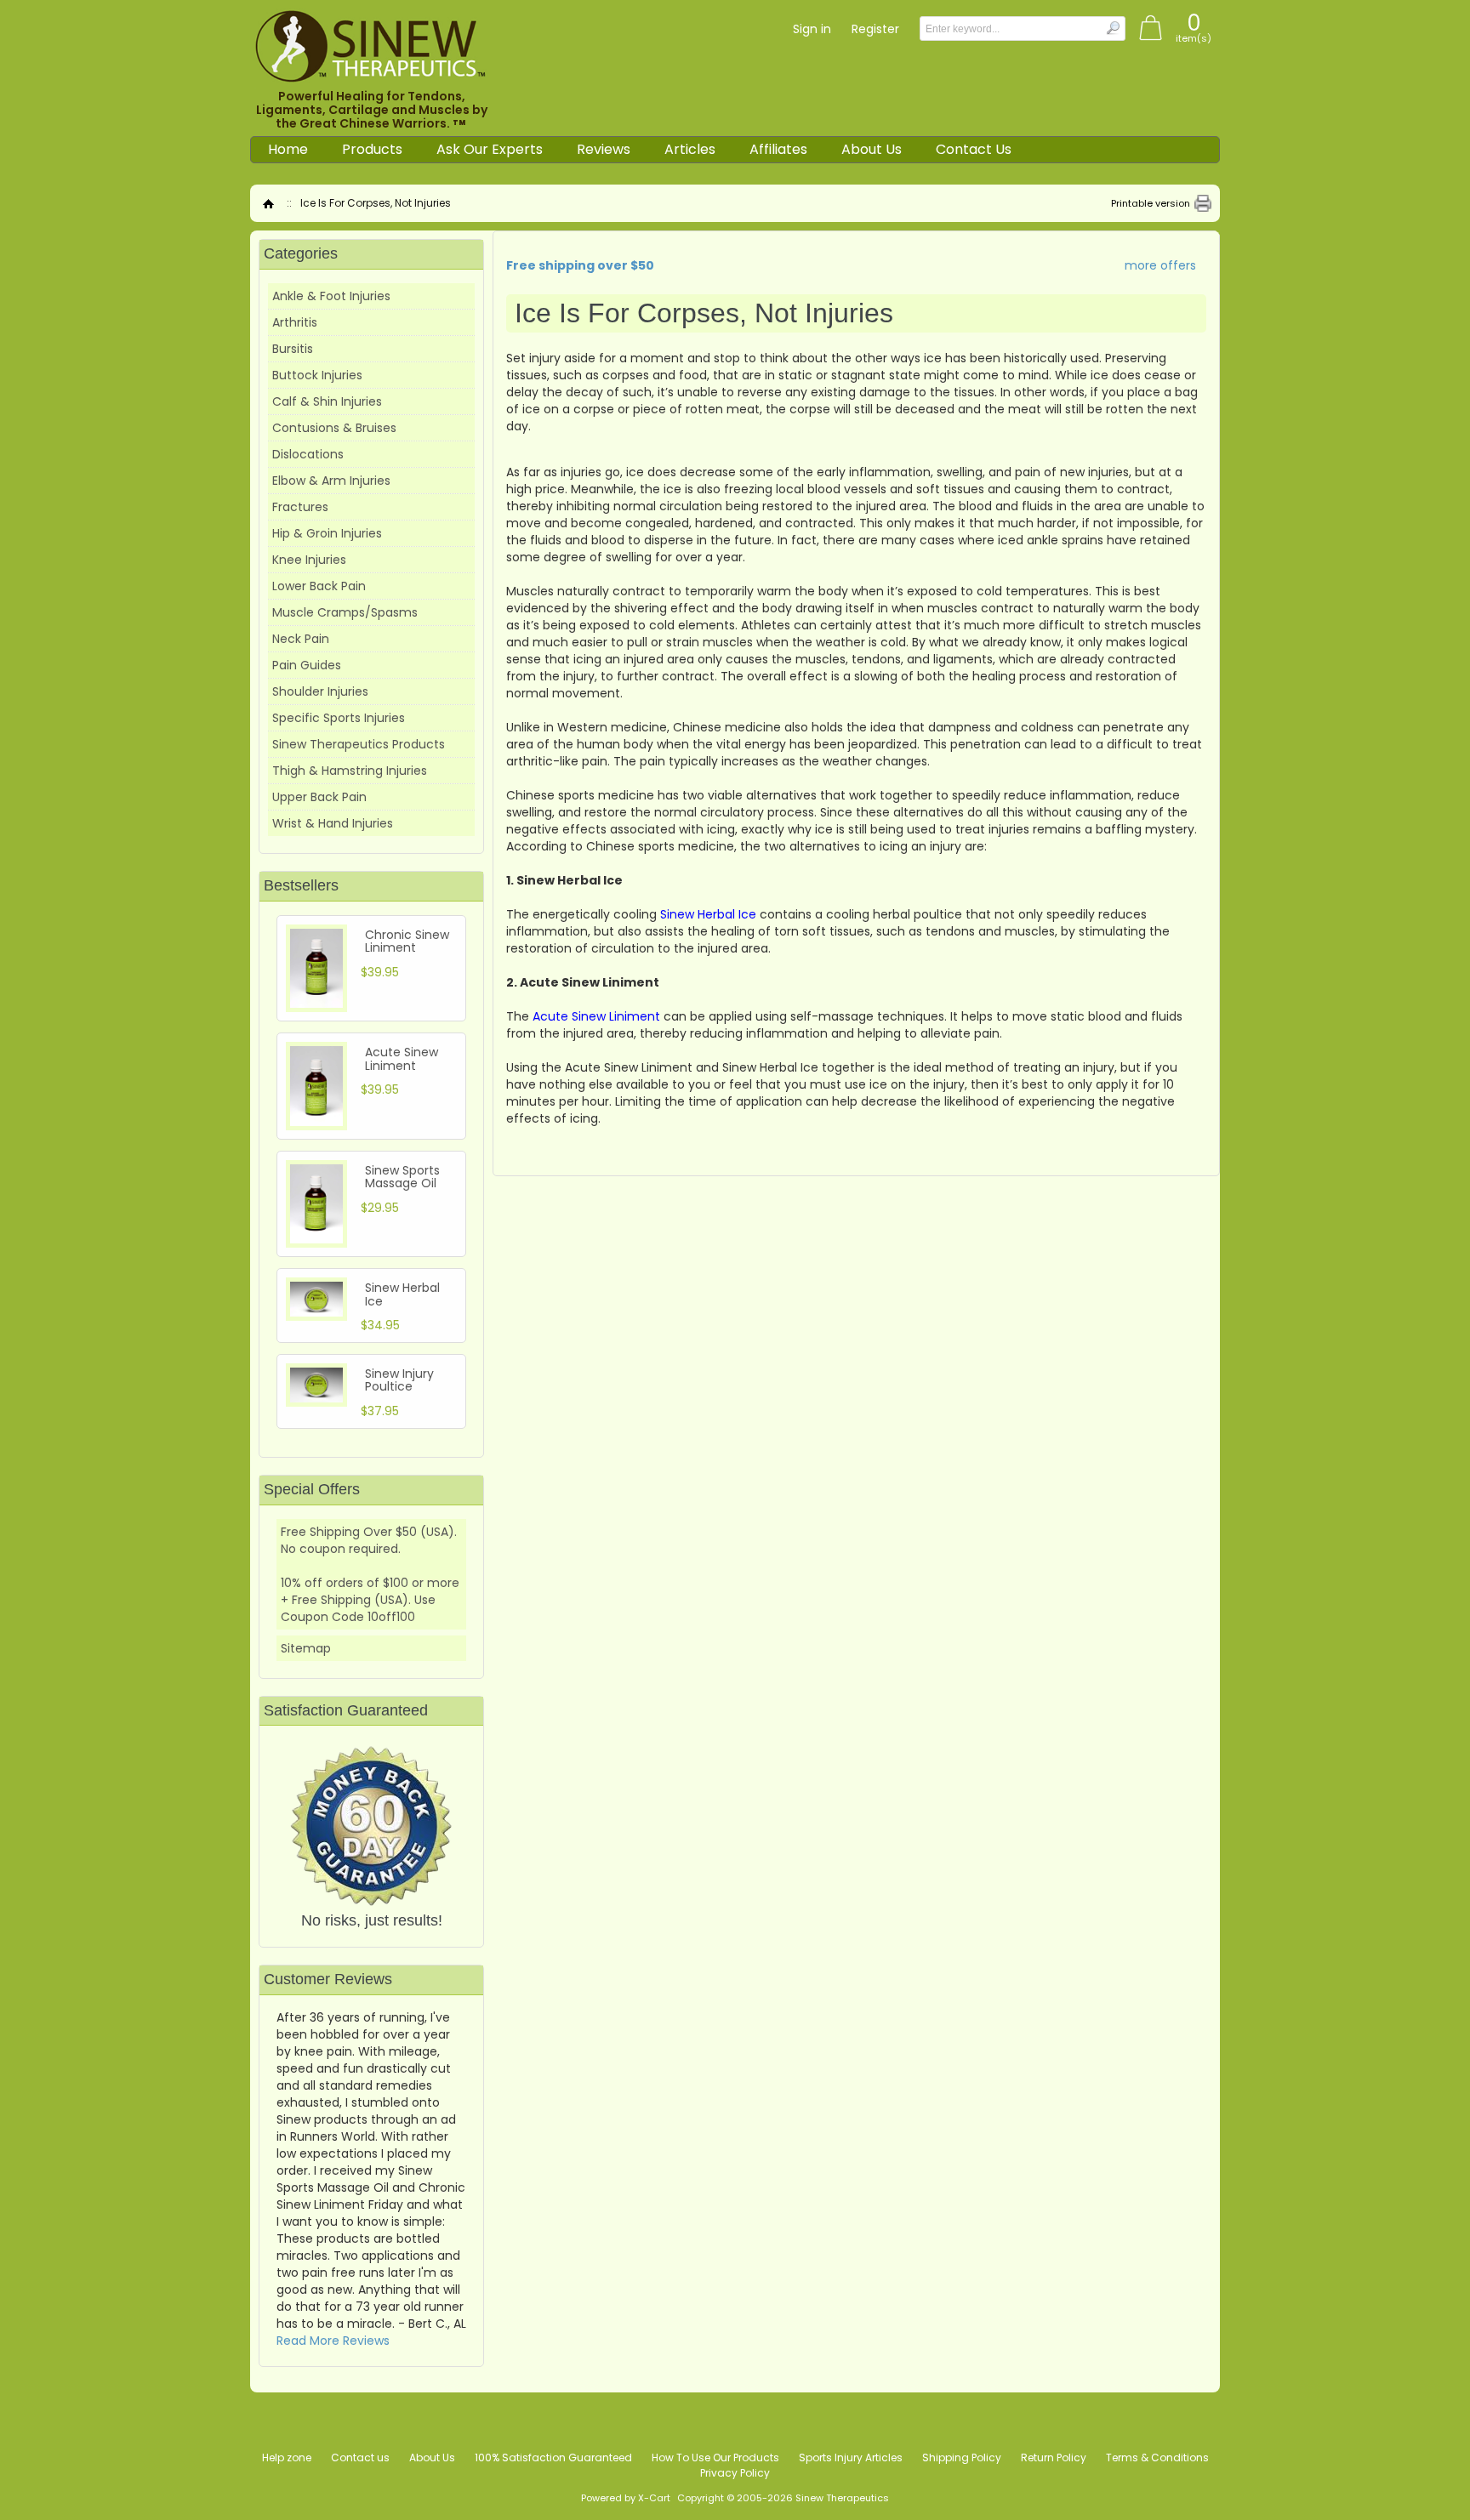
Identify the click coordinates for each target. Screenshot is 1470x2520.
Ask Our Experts (490, 149)
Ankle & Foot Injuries (331, 296)
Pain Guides (307, 665)
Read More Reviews (333, 2341)
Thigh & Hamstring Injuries (350, 771)
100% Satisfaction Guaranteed (553, 2457)
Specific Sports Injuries (339, 718)
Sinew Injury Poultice (399, 1380)
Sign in (812, 29)
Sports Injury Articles (851, 2457)
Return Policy (1054, 2457)
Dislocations (308, 454)
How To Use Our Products (715, 2457)
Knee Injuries (309, 560)
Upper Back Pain (319, 797)
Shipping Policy (962, 2457)
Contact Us (974, 149)
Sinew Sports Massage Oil (402, 1177)
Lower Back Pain (319, 586)
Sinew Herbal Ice (402, 1294)
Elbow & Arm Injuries (331, 481)
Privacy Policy (735, 2473)
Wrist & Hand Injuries (333, 823)
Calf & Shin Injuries (327, 401)
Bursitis (293, 349)
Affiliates (778, 149)
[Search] (1112, 28)
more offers (1160, 265)
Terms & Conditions (1157, 2457)
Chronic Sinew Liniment (407, 941)
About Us (872, 149)
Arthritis (295, 322)
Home (288, 149)
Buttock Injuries (317, 375)
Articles (690, 149)
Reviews (604, 149)
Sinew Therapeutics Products (359, 744)
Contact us (360, 2457)
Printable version (1151, 203)
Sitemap (306, 1648)
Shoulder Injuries (320, 691)
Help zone (287, 2457)
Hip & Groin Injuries (327, 533)
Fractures (300, 507)
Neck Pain (301, 639)
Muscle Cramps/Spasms (345, 612)
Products (372, 149)
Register (875, 29)
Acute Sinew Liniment (402, 1058)
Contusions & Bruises (334, 428)
